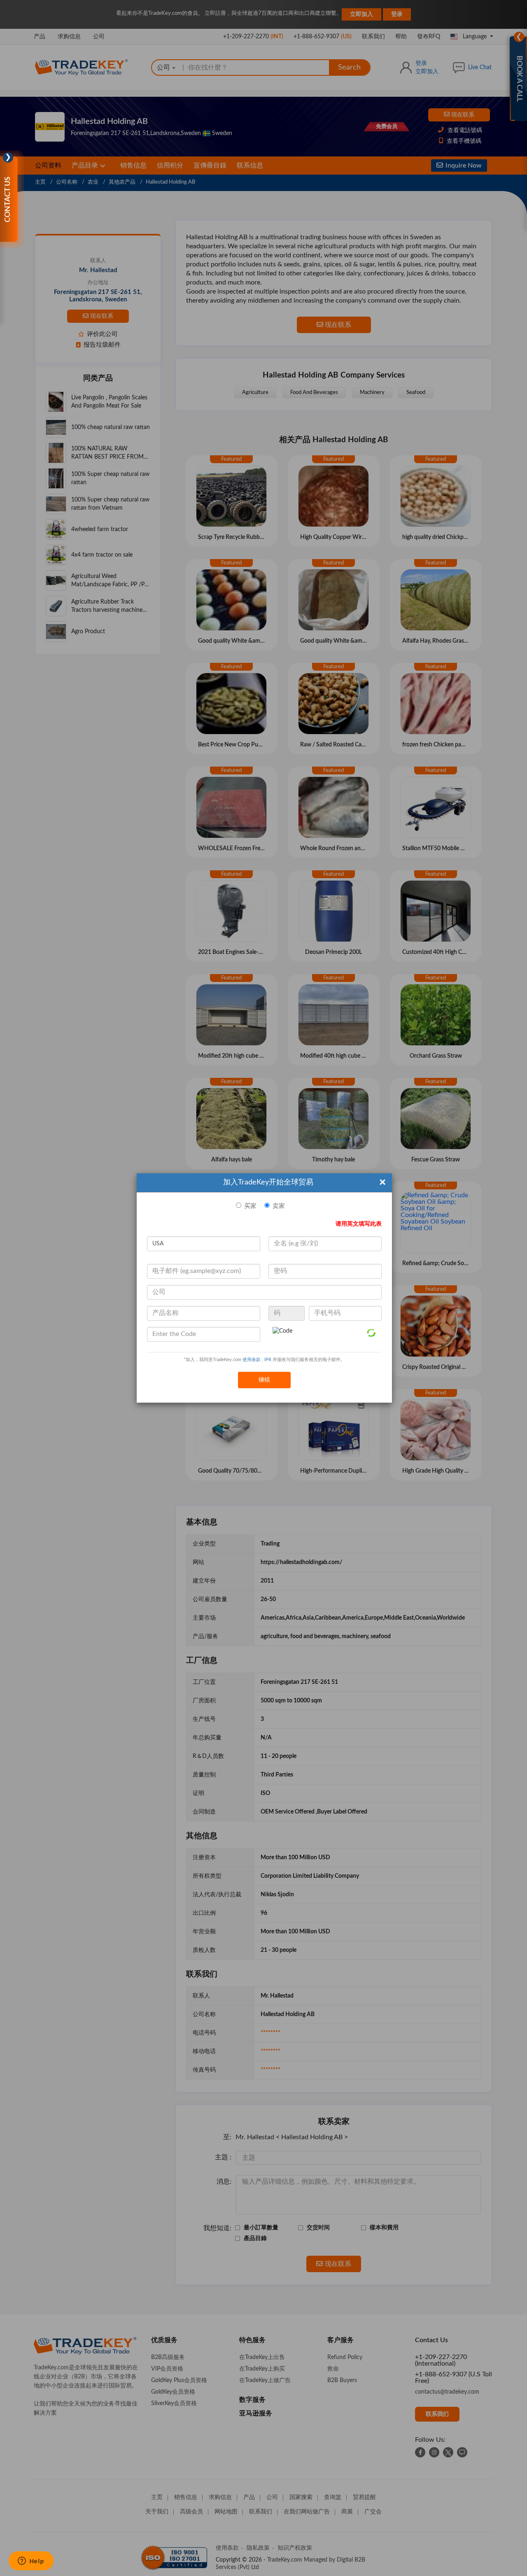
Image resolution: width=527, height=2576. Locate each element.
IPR (268, 1360)
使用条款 (252, 1360)
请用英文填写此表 (359, 1224)
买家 (250, 1206)
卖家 (279, 1206)
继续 (264, 1380)
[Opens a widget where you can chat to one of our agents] (31, 2562)
